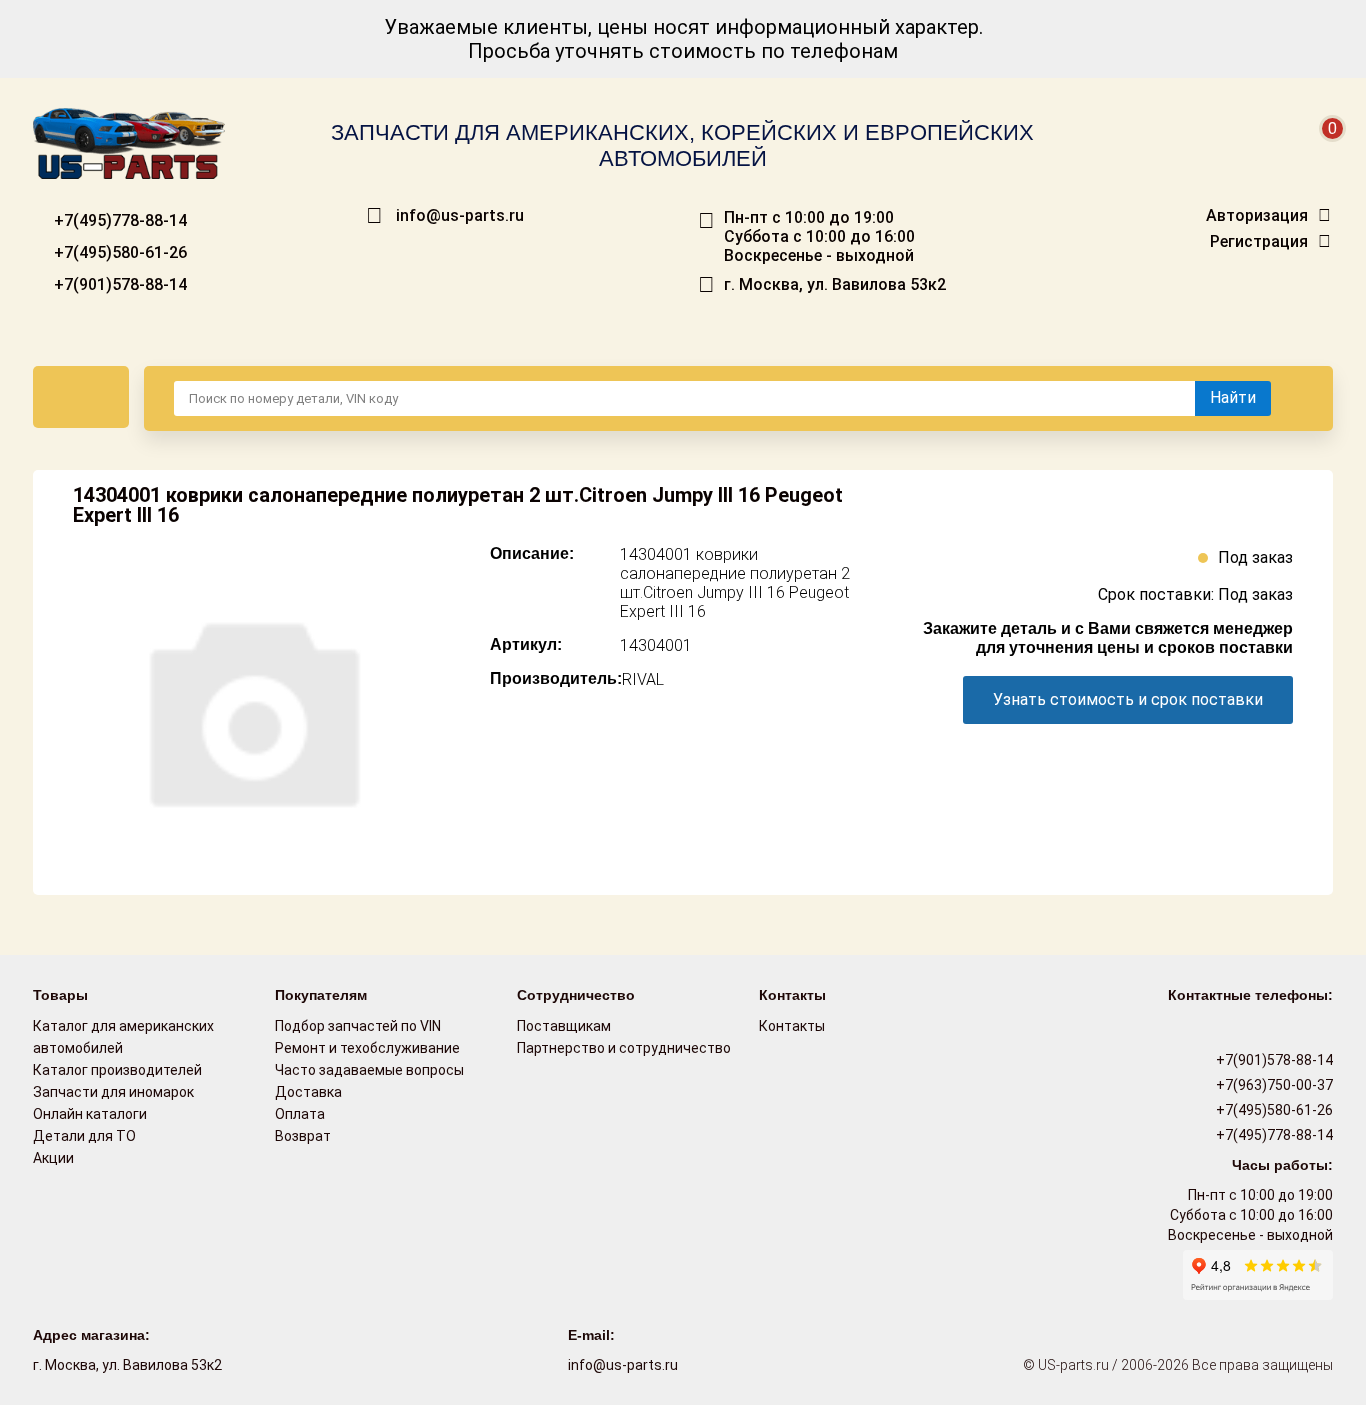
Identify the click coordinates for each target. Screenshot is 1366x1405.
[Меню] (81, 397)
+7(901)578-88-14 (118, 284)
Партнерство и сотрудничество (624, 1048)
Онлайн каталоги (90, 1114)
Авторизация (1257, 216)
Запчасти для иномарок (113, 1092)
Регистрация (1259, 242)
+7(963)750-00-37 (1273, 1085)
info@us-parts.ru (460, 216)
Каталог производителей (117, 1070)
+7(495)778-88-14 (118, 220)
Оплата (300, 1114)
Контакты (792, 1026)
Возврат (303, 1136)
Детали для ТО (84, 1136)
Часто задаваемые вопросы (369, 1070)
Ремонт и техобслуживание (367, 1048)
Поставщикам (564, 1026)
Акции (53, 1158)
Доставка (308, 1092)
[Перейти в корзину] (1319, 152)
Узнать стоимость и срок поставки (1128, 699)
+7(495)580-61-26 (118, 252)
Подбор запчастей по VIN (358, 1026)
